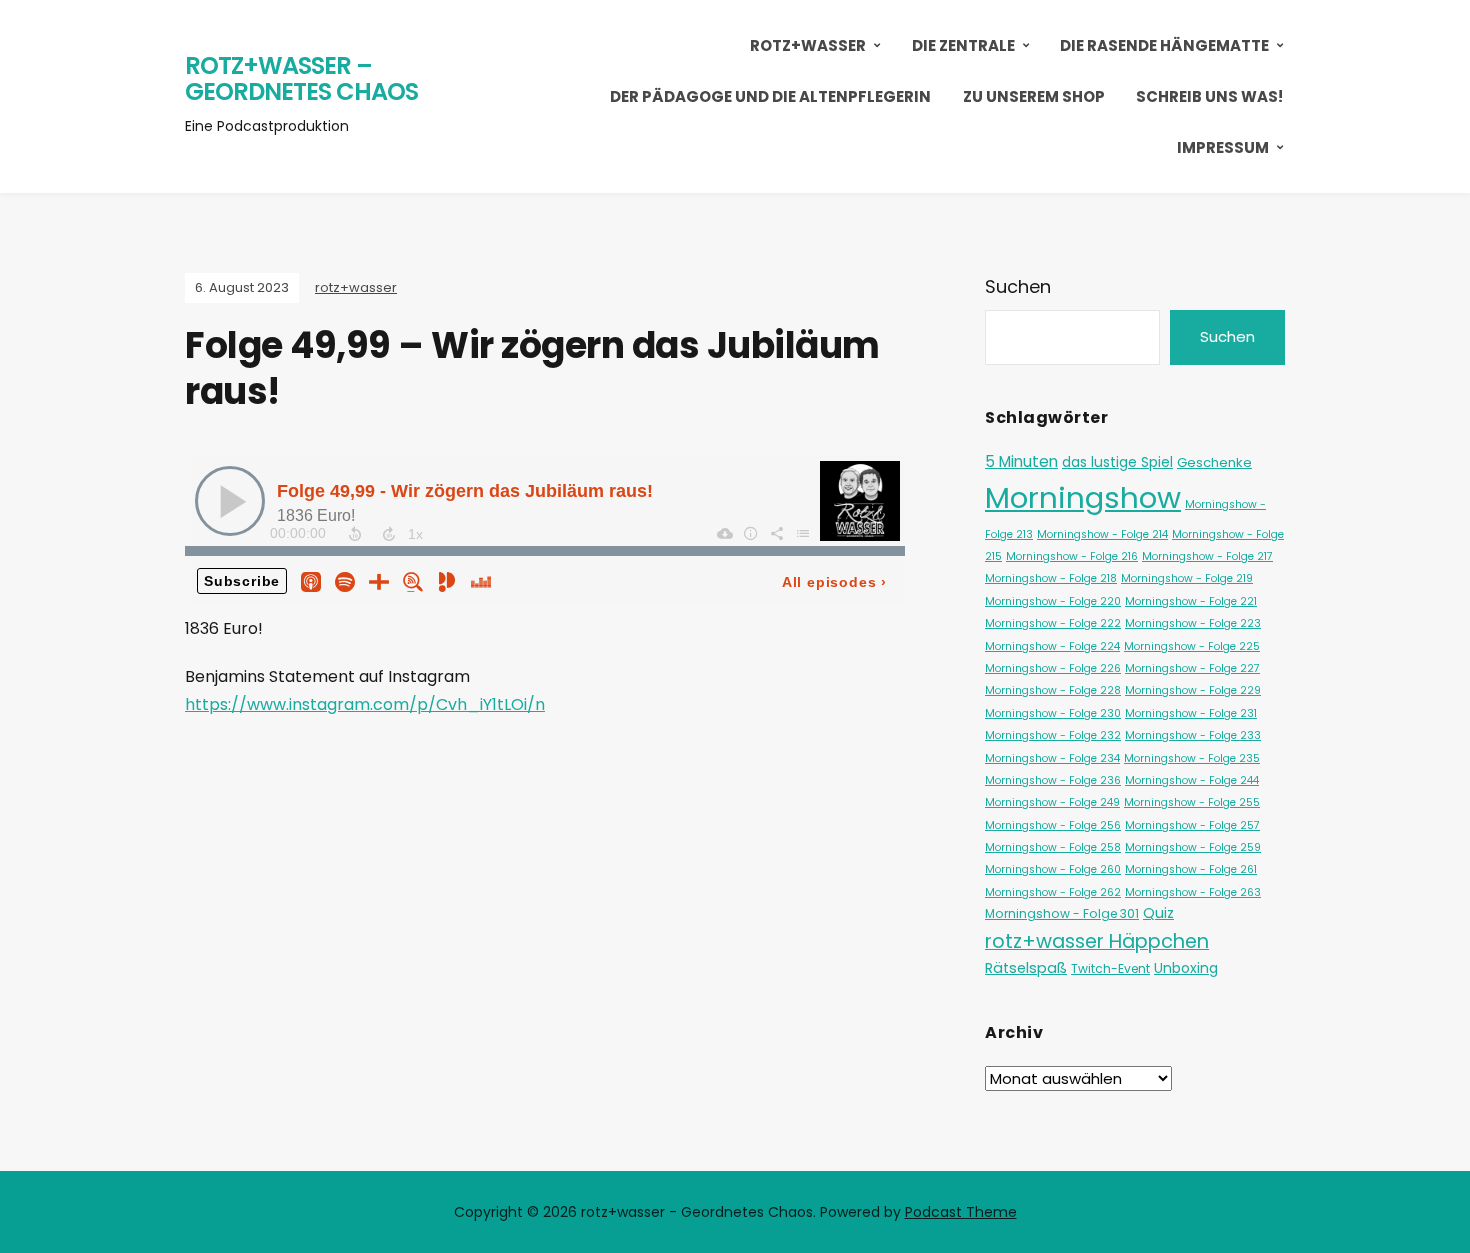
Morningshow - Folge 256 (1053, 825)
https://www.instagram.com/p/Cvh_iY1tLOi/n (365, 704)
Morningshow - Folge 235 (1192, 758)
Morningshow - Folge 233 (1193, 735)
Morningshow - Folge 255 (1192, 802)
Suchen (1018, 286)
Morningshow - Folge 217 (1207, 556)
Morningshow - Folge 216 (1072, 556)
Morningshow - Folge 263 (1193, 892)
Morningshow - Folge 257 (1192, 825)
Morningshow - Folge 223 (1193, 623)
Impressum (1223, 147)
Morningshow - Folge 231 (1191, 713)
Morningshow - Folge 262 (1053, 892)
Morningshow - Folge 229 (1193, 690)
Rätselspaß (1026, 968)
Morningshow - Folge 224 (1052, 646)
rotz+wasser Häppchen (1097, 941)
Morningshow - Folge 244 (1192, 780)
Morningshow (1083, 497)
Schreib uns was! (1209, 96)
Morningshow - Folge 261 (1191, 869)
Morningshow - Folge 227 (1192, 668)
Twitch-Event (1110, 968)
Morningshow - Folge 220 (1053, 601)
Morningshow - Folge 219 (1187, 578)
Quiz (1158, 913)
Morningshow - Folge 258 (1053, 847)
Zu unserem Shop (1034, 96)
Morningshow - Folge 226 (1053, 668)
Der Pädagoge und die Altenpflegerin (770, 96)
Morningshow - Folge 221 (1191, 601)
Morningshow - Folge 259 (1193, 847)
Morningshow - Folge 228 (1053, 690)
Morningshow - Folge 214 (1102, 534)
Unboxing (1186, 968)
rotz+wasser (808, 45)
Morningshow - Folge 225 (1192, 646)
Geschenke (1214, 462)
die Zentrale (963, 45)
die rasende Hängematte (1164, 45)
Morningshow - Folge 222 (1053, 623)
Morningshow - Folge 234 (1052, 758)
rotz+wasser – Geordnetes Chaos (301, 78)
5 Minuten (1021, 461)
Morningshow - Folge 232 (1053, 735)
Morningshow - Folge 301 (1062, 913)
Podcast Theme (961, 1212)
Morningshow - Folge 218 (1051, 578)
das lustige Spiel (1117, 462)
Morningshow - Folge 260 (1053, 869)
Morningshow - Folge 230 (1053, 713)
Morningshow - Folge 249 (1052, 802)
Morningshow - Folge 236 (1053, 780)
